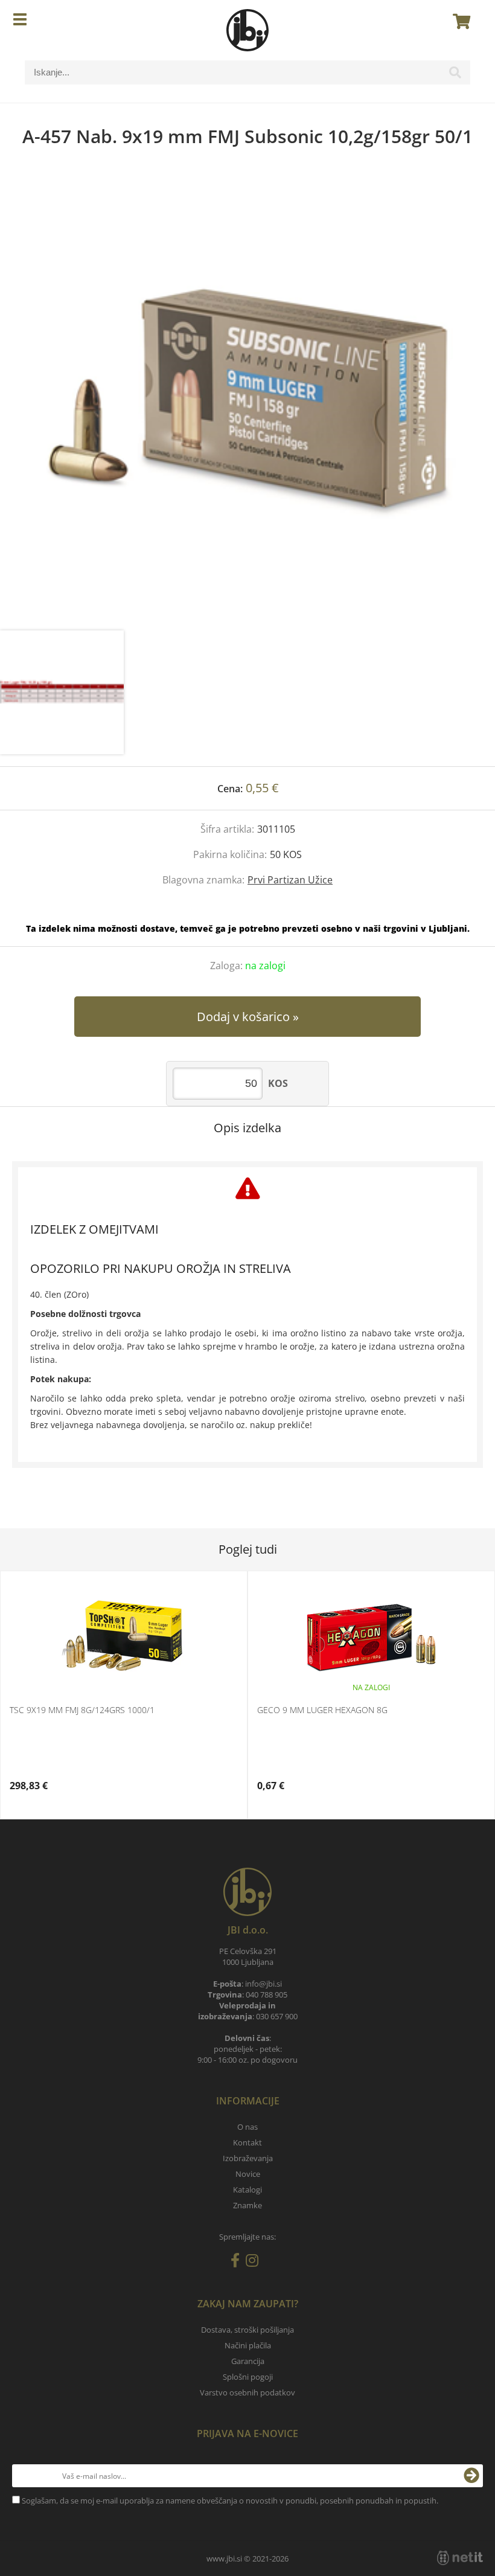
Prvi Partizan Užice (290, 880)
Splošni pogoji (248, 2377)
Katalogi (247, 2190)
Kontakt (247, 2142)
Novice (248, 2174)
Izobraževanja (248, 2158)
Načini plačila (248, 2345)
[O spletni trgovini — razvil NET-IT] (460, 2558)
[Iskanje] (455, 75)
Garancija (248, 2361)
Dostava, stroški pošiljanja (247, 2330)
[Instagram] (255, 2263)
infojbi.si (263, 1984)
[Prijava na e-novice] (471, 2476)
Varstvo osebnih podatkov (247, 2392)
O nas (247, 2127)
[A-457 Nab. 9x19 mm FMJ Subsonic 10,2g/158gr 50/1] (247, 401)
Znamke (247, 2205)
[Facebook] (238, 2263)
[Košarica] (458, 21)
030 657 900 (277, 2016)
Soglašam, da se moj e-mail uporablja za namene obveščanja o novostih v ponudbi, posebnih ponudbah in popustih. (230, 2501)
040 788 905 (267, 1994)
